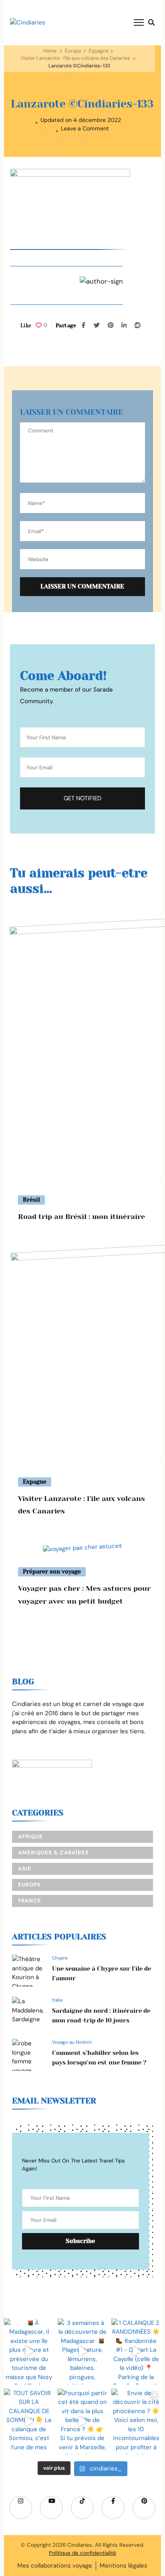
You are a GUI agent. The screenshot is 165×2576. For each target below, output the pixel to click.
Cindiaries (80, 2545)
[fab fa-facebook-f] (113, 2508)
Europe (73, 51)
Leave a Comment (85, 129)
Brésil (31, 1200)
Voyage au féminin (72, 2042)
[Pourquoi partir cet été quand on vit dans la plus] (82, 2422)
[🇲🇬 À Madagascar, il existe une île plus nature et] (29, 2352)
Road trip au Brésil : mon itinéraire (81, 1217)
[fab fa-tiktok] (82, 2508)
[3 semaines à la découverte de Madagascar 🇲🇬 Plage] (82, 2352)
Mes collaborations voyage (55, 2566)
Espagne (99, 51)
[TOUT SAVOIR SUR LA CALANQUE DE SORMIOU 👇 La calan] (29, 2422)
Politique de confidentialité (82, 2553)
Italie (57, 2000)
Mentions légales (124, 2566)
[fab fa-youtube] (51, 2508)
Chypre (60, 1958)
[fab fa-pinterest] (144, 2508)
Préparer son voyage (52, 1572)
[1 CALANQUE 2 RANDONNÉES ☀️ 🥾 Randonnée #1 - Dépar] (136, 2352)
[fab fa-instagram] (21, 2508)
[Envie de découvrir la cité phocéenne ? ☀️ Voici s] (136, 2422)
